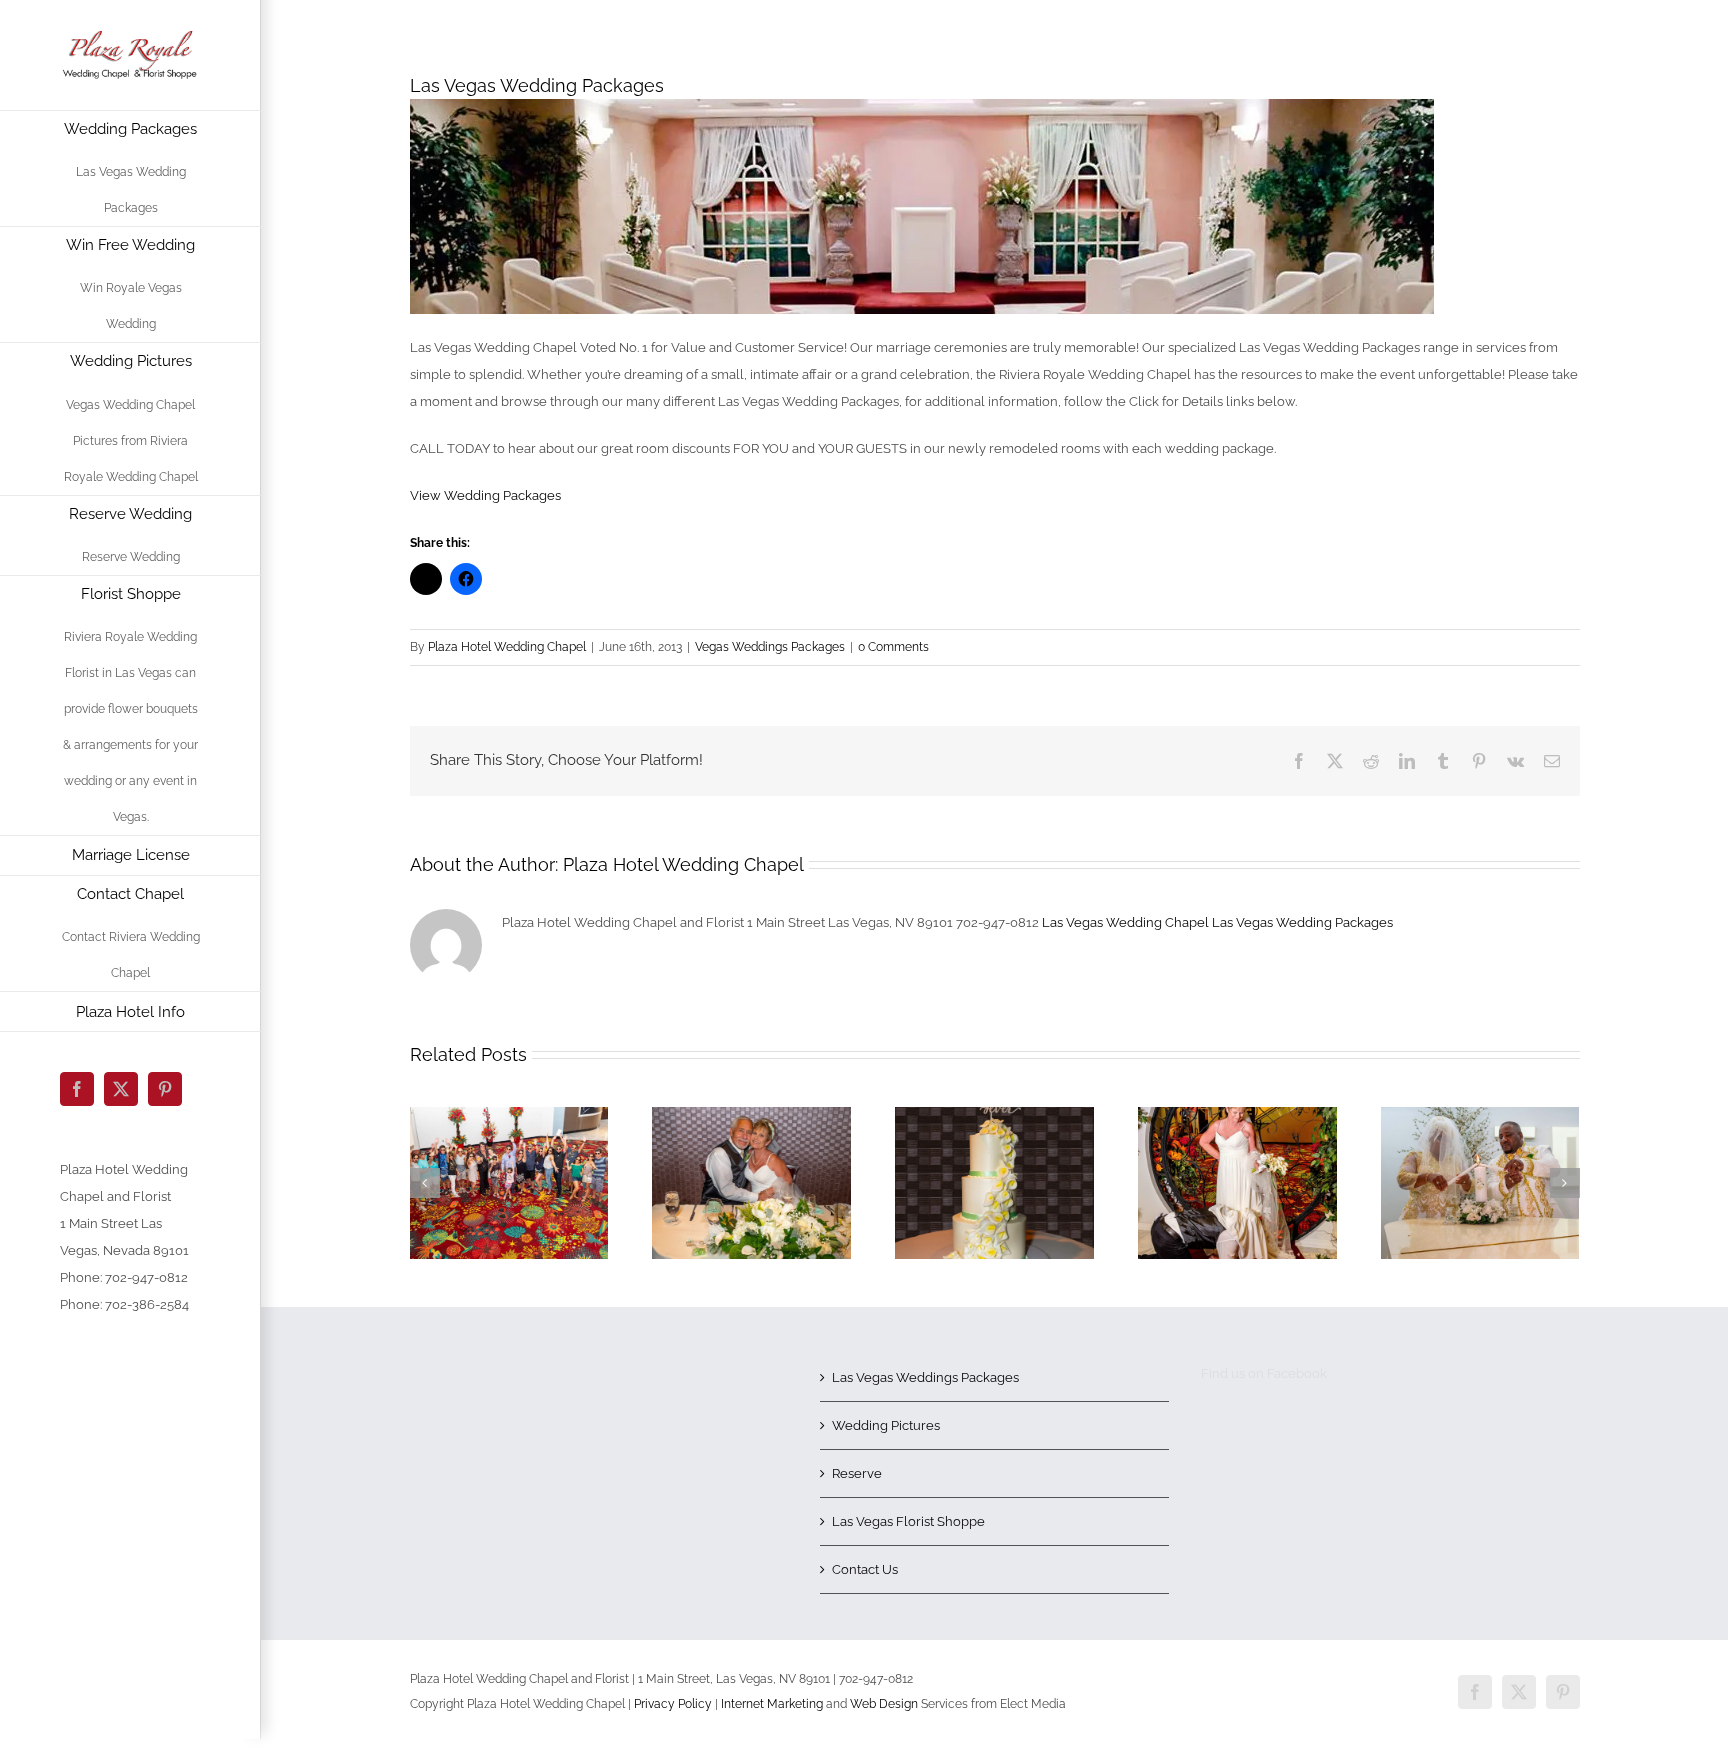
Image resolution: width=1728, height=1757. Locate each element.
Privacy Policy (673, 1704)
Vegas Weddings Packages (770, 647)
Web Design (884, 1704)
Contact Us (865, 1569)
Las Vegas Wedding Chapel (1125, 922)
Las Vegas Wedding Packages (1302, 922)
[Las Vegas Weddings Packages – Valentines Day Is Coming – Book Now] (509, 1114)
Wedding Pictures (886, 1425)
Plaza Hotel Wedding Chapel (507, 647)
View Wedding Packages (485, 495)
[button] (425, 1183)
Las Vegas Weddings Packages (925, 1377)
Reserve (857, 1473)
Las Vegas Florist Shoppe (908, 1521)
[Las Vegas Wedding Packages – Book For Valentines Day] (1480, 1114)
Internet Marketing (770, 1704)
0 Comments (893, 647)
